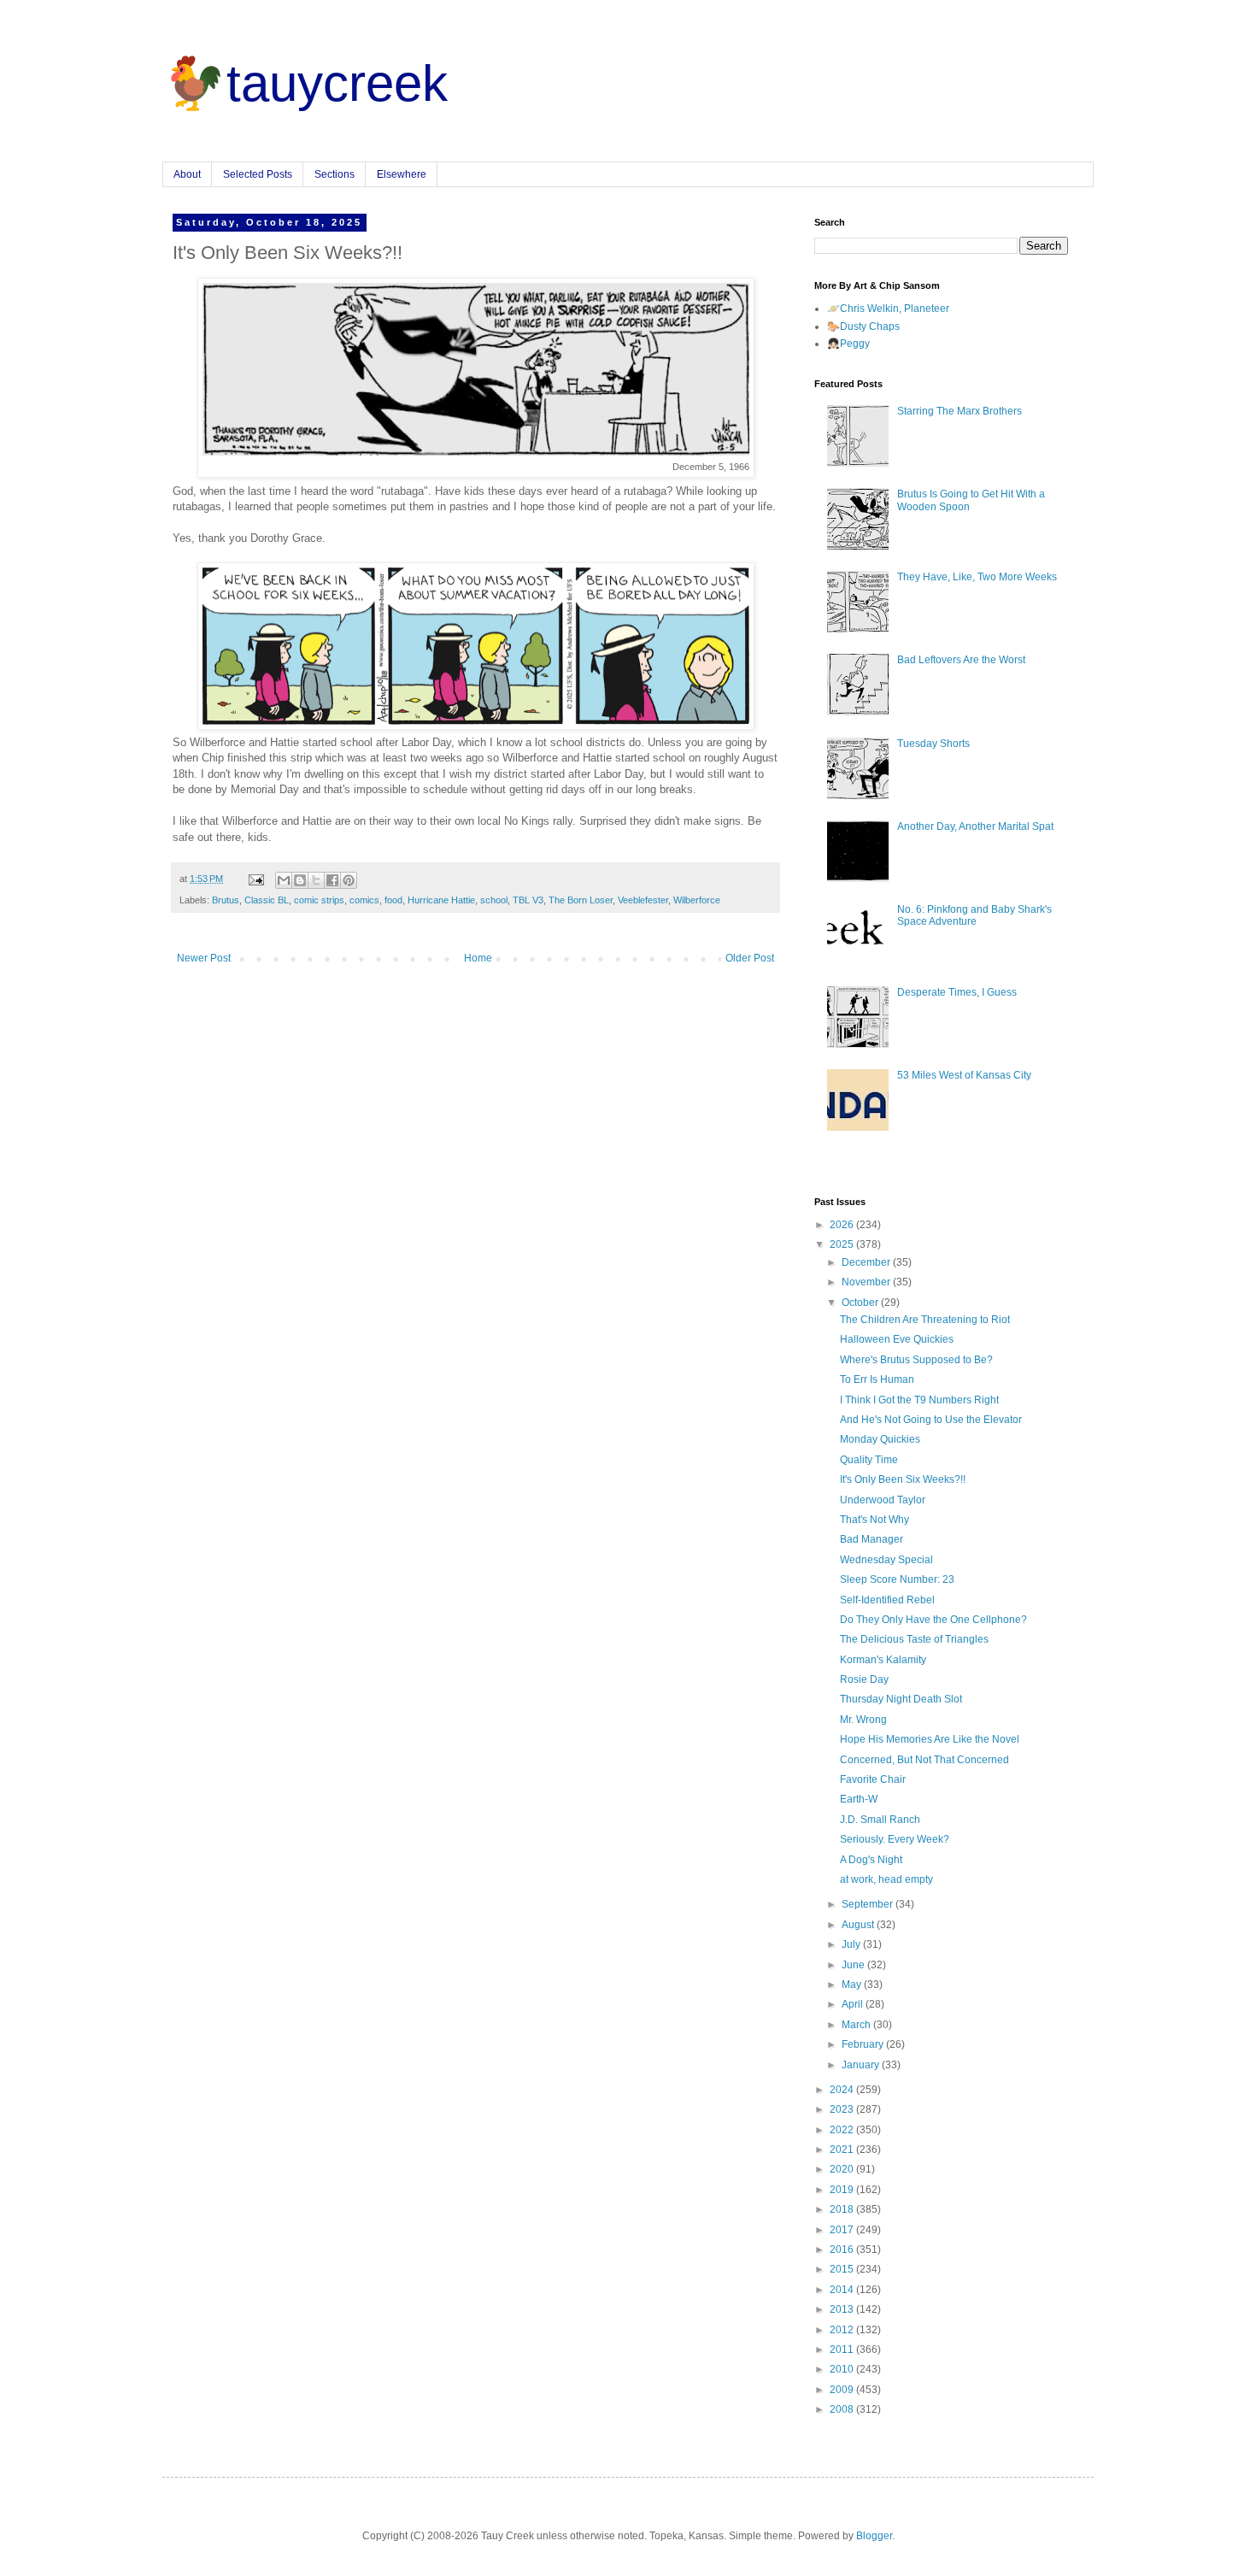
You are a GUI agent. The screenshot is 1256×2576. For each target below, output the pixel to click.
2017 (843, 2230)
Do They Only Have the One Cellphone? (933, 1620)
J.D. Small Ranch (880, 1820)
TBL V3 (528, 900)
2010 (843, 2369)
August (859, 1925)
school (494, 900)
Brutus (226, 900)
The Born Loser (581, 900)
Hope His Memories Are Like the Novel (930, 1739)
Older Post (750, 958)
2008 (843, 2409)
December (867, 1262)
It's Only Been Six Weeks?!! (903, 1479)
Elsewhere (402, 174)
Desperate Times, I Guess (957, 992)
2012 (843, 2330)
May (853, 1985)
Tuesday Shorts (933, 744)
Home (478, 958)
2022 (843, 2130)
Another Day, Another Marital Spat (975, 826)
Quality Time (869, 1460)
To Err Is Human (877, 1379)
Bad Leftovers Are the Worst (961, 660)
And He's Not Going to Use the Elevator (931, 1420)
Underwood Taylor (883, 1500)
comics (364, 900)
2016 (843, 2250)
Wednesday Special (886, 1560)
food (393, 900)
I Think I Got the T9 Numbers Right (919, 1400)
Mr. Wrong (863, 1720)
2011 (843, 2350)
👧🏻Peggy (848, 344)
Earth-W (859, 1799)
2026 (843, 1225)
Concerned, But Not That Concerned (924, 1760)
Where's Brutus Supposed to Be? (916, 1360)
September (869, 1904)
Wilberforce (697, 900)
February (864, 2044)
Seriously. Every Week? (895, 1839)
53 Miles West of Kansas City (964, 1075)
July (852, 1944)
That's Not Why (875, 1520)
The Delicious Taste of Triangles (914, 1639)
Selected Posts (258, 174)
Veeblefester (643, 900)
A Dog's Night (871, 1860)
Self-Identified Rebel (887, 1600)
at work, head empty (886, 1879)
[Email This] (284, 880)
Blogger (874, 2536)
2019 (843, 2190)
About (187, 174)
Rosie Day (864, 1679)
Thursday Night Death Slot (901, 1699)
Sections (335, 174)
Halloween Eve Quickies (897, 1339)
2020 (843, 2169)
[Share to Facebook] (332, 880)
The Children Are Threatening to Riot (925, 1320)
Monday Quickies (880, 1439)
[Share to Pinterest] (349, 880)
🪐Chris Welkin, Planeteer (888, 309)
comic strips (319, 900)
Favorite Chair (873, 1779)
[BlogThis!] (300, 880)
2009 (843, 2390)
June (854, 1965)
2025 (843, 1244)
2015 (843, 2269)
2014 (843, 2290)
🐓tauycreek (305, 83)
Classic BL (267, 900)
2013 (843, 2309)
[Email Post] (255, 879)
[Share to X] (316, 880)
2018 (843, 2209)
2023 (843, 2109)
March (857, 2025)
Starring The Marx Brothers (960, 411)
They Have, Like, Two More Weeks (977, 577)
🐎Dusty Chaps (863, 326)
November (867, 1282)
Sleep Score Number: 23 (897, 1579)
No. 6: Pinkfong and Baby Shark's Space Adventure (974, 915)
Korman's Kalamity (883, 1660)
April (854, 2004)
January (862, 2065)
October (861, 1303)
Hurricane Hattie (441, 900)
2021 (843, 2150)
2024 (843, 2090)
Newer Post (204, 958)
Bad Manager (872, 1539)
